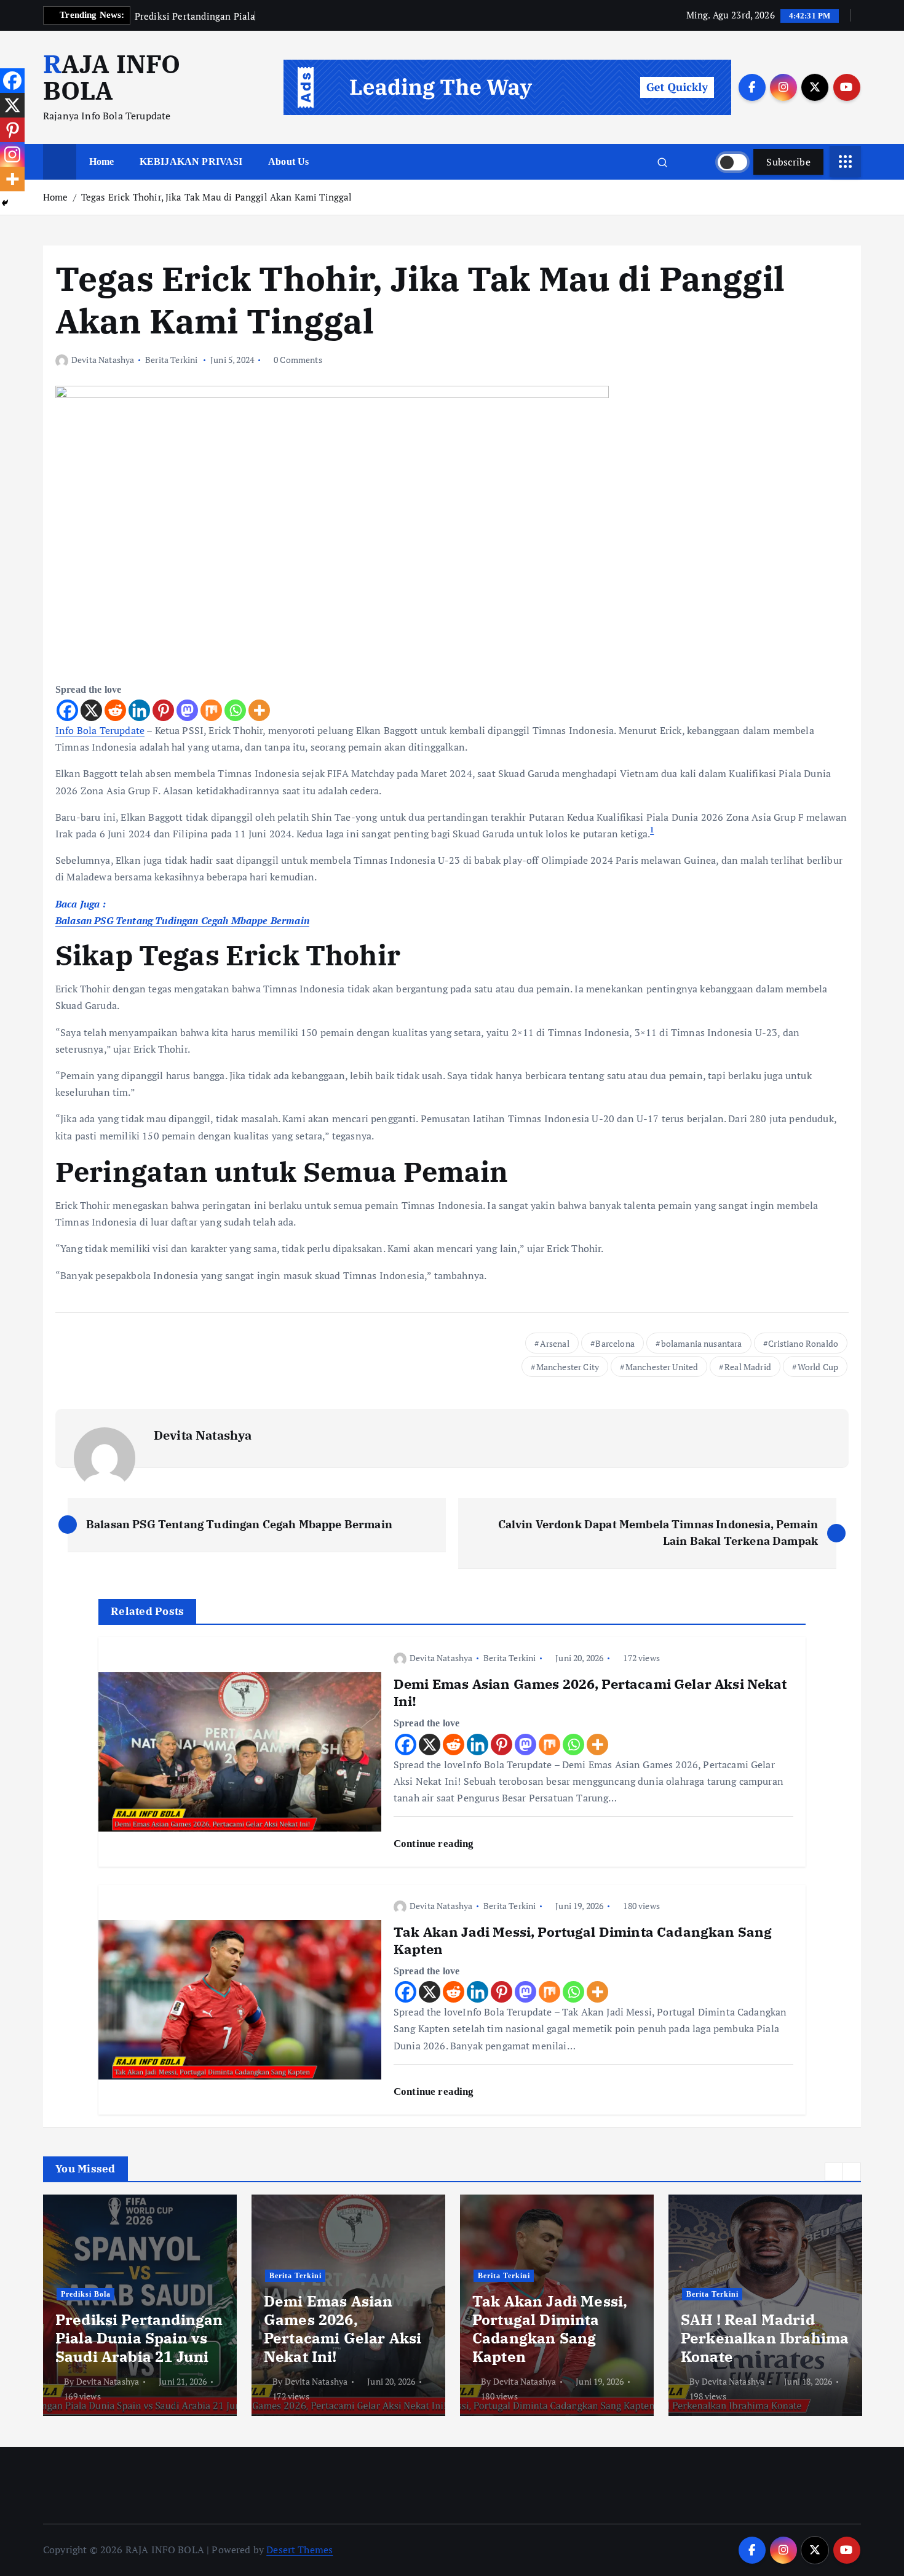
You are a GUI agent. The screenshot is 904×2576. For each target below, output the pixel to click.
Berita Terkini (171, 360)
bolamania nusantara (702, 1343)
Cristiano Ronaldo (803, 1343)
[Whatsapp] (235, 710)
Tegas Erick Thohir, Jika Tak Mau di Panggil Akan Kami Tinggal (217, 197)
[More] (259, 710)
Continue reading (435, 1844)
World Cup (818, 1367)
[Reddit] (115, 710)
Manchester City (568, 1367)
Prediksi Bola (86, 2294)
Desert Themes (299, 2550)
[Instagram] (12, 154)
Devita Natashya (103, 360)
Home (102, 161)
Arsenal (555, 1343)
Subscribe (788, 162)
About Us (288, 161)
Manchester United (662, 1367)
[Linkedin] (139, 710)
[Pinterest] (163, 710)
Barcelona (615, 1343)
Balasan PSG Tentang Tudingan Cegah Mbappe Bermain (182, 920)
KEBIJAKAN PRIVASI (191, 161)
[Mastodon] (187, 710)
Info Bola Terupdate (100, 730)
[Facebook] (67, 710)
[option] (140, 2305)
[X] (91, 710)
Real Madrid (748, 1367)
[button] (834, 2172)
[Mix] (211, 710)
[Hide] (5, 203)
